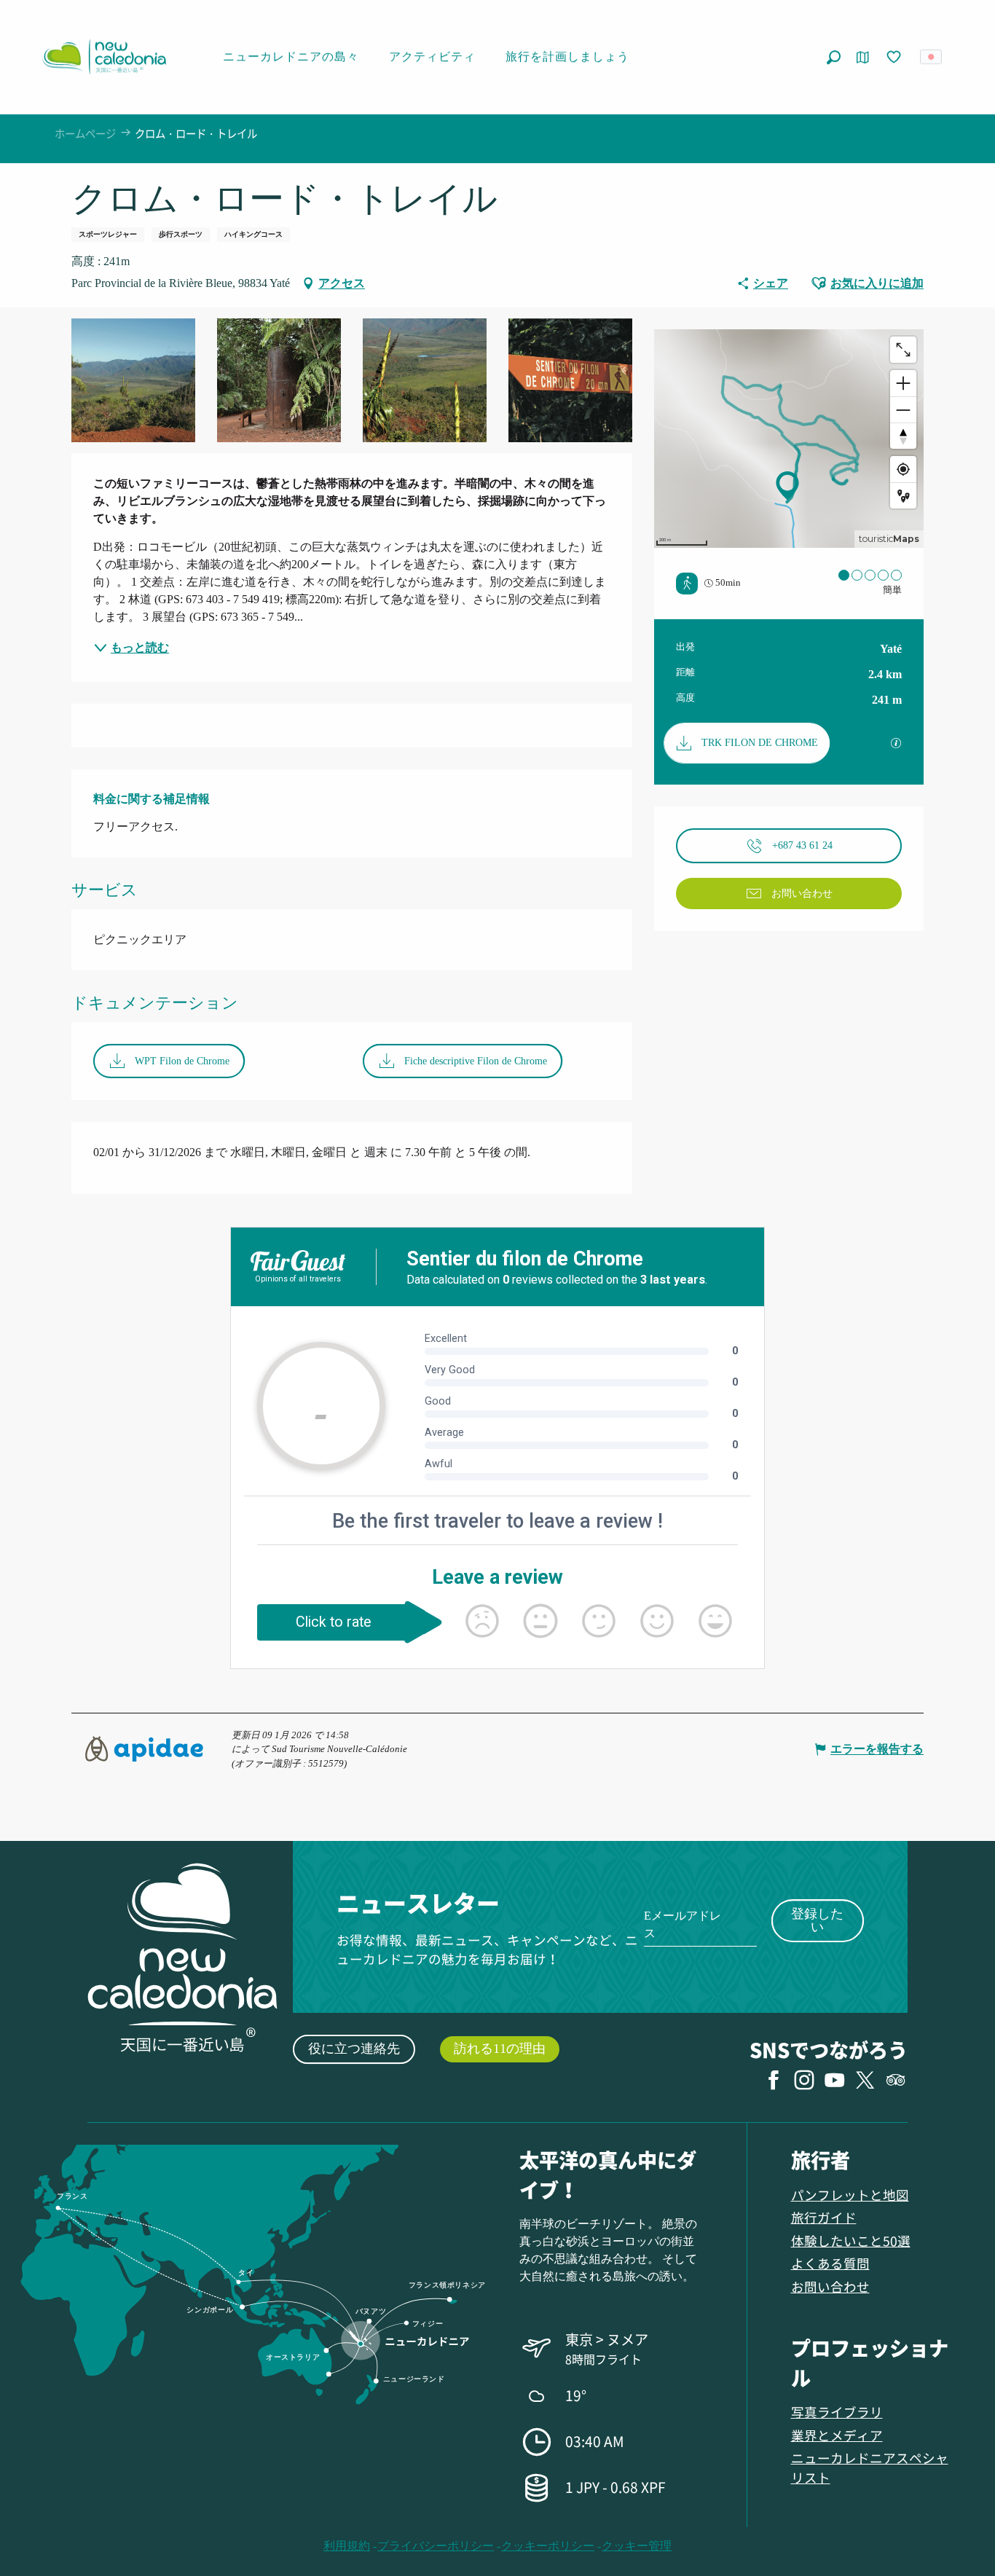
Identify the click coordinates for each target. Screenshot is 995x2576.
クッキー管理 (637, 2546)
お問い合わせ (830, 2286)
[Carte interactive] (863, 57)
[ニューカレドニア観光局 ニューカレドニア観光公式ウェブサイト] (104, 57)
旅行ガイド (824, 2217)
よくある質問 (830, 2263)
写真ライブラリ (837, 2412)
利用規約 (347, 2546)
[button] (834, 57)
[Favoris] (895, 58)
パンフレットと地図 (850, 2195)
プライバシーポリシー (436, 2546)
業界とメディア (837, 2435)
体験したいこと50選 (851, 2241)
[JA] (932, 57)
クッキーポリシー (548, 2546)
